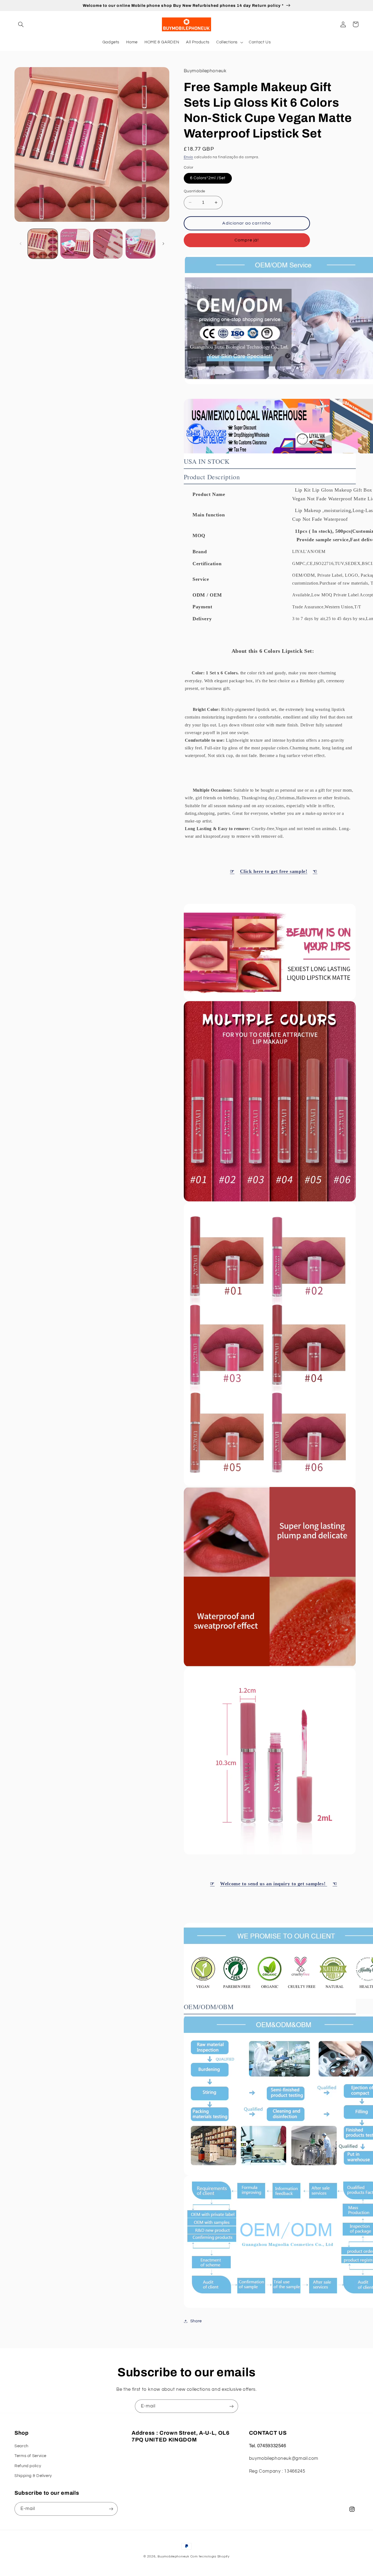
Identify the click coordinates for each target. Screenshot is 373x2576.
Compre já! (247, 240)
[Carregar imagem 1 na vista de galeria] (43, 244)
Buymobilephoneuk (173, 2556)
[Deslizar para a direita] (163, 244)
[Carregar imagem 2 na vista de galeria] (75, 244)
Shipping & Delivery (33, 2476)
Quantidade (195, 191)
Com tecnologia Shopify (210, 2556)
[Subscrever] (232, 2406)
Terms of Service (30, 2456)
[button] (21, 24)
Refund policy (28, 2466)
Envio (189, 157)
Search (21, 2446)
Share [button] (196, 2321)
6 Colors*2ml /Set (208, 178)
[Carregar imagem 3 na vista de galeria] (108, 244)
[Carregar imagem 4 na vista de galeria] (140, 244)
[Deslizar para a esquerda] (20, 244)
